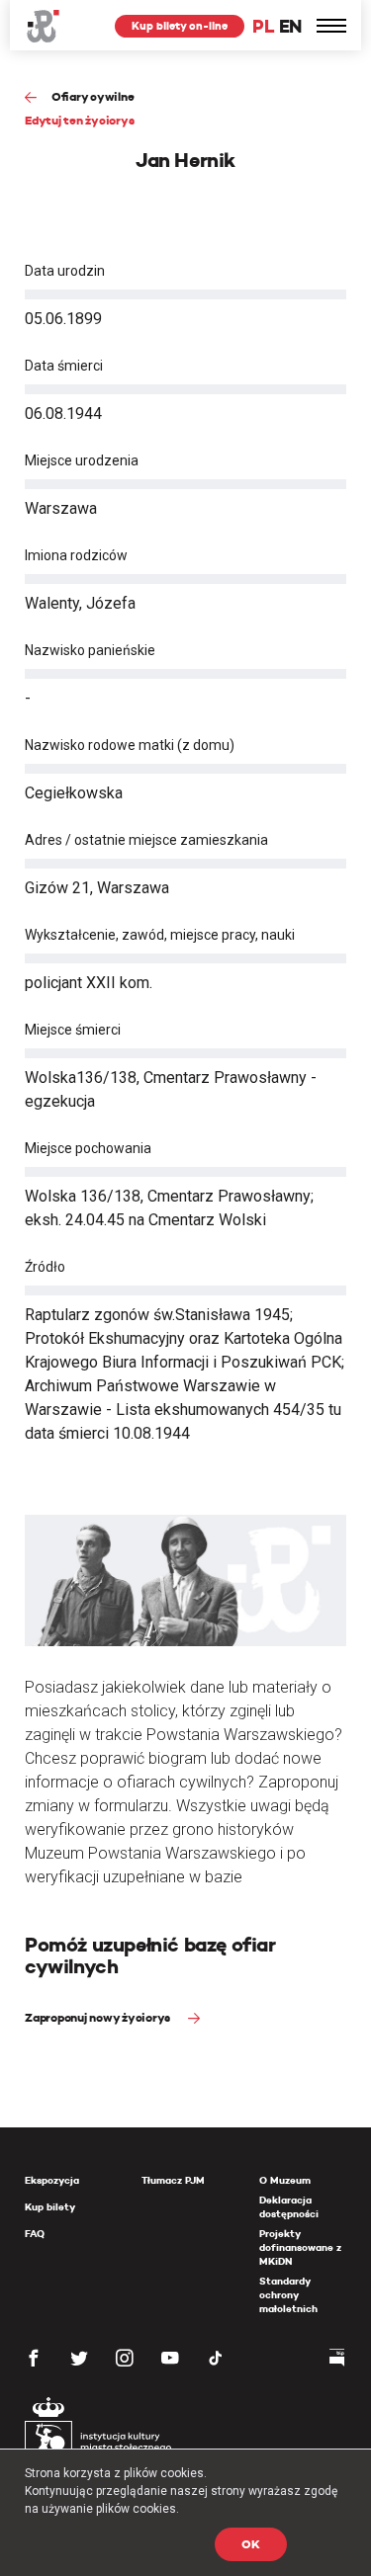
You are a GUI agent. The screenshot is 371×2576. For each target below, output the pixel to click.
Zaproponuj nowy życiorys (99, 2017)
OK (251, 2544)
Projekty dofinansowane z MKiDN (300, 2247)
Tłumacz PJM (173, 2180)
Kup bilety (50, 2207)
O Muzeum (285, 2180)
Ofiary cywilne (93, 96)
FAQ (35, 2234)
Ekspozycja (52, 2180)
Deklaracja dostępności (289, 2207)
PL (263, 26)
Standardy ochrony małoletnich (288, 2295)
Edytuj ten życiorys (79, 120)
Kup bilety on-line (180, 26)
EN (290, 26)
